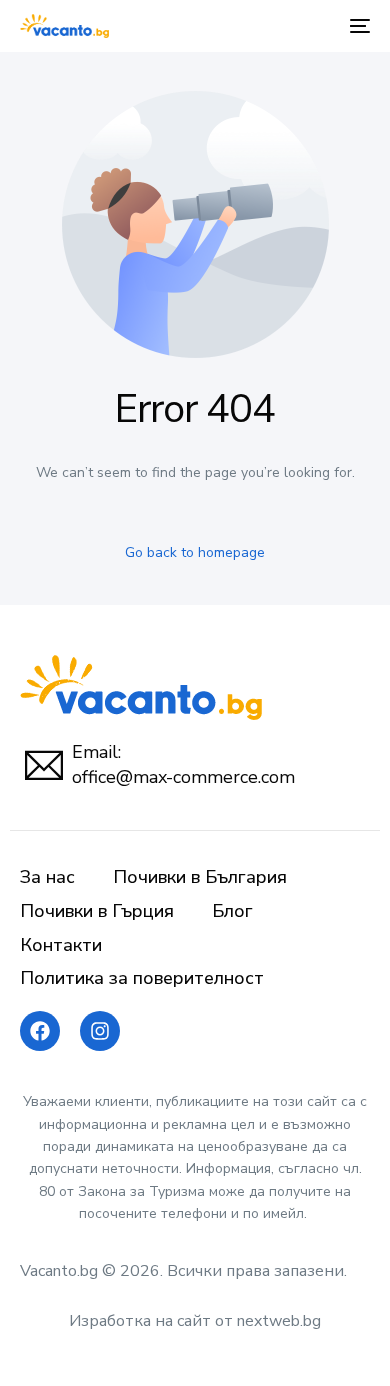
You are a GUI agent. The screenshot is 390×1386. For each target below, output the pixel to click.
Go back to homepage (195, 552)
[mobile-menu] (358, 26)
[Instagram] (100, 1031)
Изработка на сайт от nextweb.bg (195, 1321)
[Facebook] (40, 1031)
